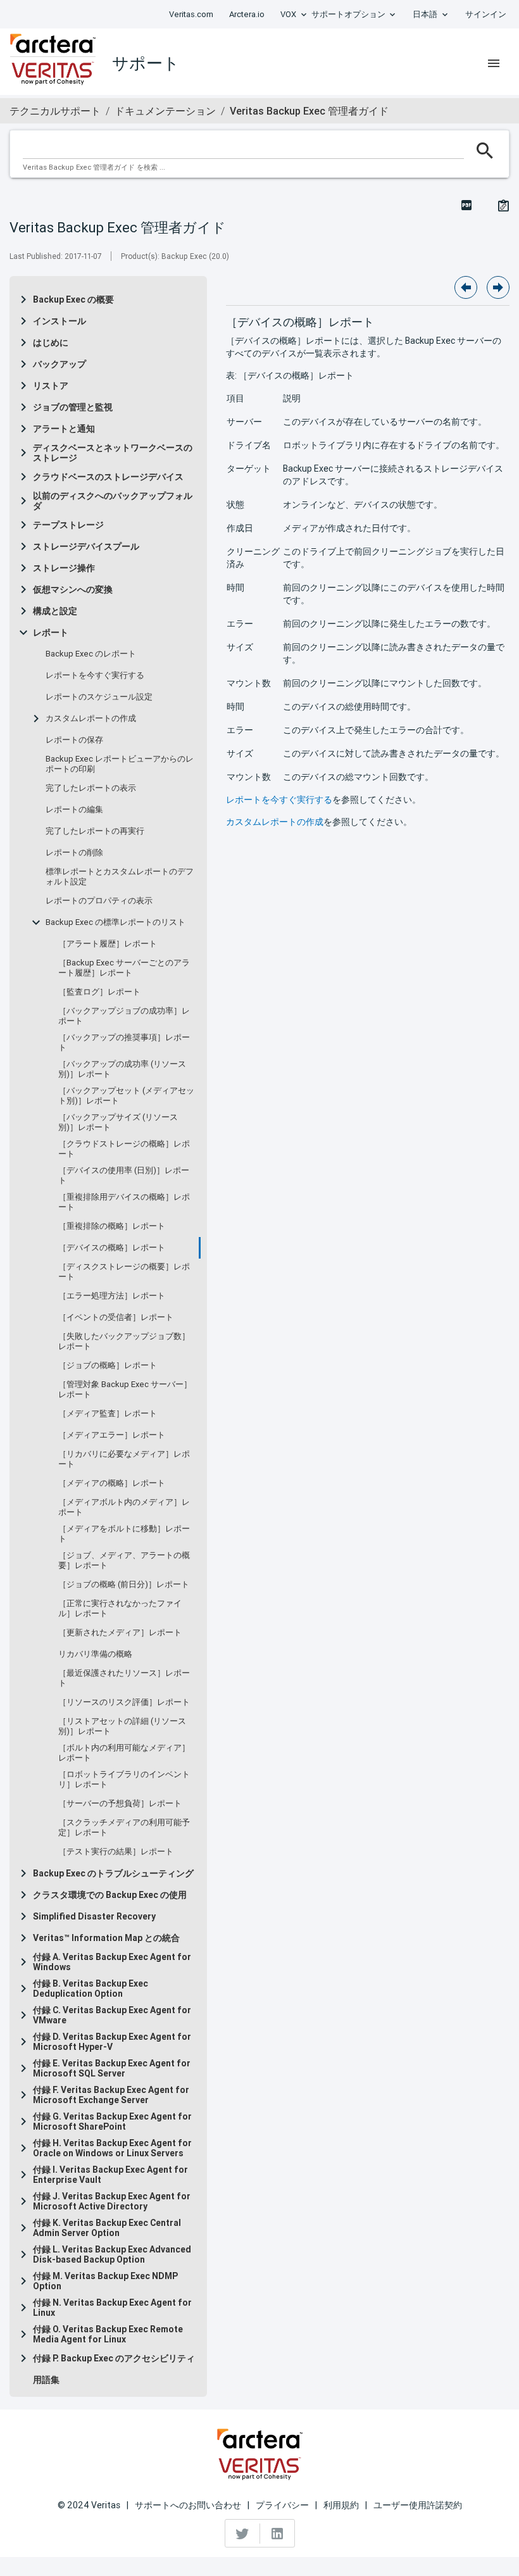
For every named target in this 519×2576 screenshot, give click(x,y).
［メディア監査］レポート (108, 1414)
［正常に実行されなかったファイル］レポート (120, 1609)
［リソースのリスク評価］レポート (124, 1702)
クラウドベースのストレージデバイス (108, 477)
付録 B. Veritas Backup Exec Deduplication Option (91, 1989)
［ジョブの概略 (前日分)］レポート (124, 1585)
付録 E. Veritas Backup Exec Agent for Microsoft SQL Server (112, 2068)
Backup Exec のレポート (91, 654)
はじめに (51, 342)
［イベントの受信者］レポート (116, 1317)
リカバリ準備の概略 (95, 1654)
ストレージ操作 (64, 568)
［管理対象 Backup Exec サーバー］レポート (125, 1390)
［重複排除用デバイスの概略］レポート (124, 1202)
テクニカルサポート (55, 111)
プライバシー (282, 2505)
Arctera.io (247, 14)
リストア (51, 386)
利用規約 (341, 2505)
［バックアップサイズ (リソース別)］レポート (118, 1122)
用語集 (46, 2380)
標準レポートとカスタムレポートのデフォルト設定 (120, 877)
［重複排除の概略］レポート (112, 1226)
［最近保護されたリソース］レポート (124, 1678)
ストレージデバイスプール (86, 546)
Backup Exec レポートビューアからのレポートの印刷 (120, 764)
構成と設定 (55, 611)
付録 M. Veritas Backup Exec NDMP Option (105, 2281)
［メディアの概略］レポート (112, 1483)
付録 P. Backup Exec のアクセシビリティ (114, 2358)
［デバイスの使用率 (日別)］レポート (124, 1176)
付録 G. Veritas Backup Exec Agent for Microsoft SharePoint (112, 2121)
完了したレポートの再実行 (95, 831)
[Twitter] (243, 2534)
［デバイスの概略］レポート (112, 1248)
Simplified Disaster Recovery (94, 1916)
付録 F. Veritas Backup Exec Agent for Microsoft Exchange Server (111, 2095)
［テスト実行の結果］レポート (116, 1852)
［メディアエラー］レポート (112, 1435)
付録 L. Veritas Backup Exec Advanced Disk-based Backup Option (112, 2254)
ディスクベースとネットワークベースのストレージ (113, 453)
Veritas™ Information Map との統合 (106, 1938)
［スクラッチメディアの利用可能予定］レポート (124, 1828)
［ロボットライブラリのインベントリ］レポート (124, 1780)
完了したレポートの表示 (91, 788)
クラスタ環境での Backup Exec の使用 (110, 1895)
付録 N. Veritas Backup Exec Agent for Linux (112, 2308)
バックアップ (59, 364)
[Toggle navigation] (494, 63)
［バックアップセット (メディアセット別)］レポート (126, 1096)
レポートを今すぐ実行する (95, 675)
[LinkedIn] (277, 2534)
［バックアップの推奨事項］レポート (124, 1043)
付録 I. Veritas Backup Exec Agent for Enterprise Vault (110, 2175)
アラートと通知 (64, 429)
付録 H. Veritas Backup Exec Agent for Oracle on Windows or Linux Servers (112, 2148)
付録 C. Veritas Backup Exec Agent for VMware (112, 2015)
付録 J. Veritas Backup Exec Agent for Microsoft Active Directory (112, 2201)
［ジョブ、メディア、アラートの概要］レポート (124, 1561)
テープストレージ (68, 525)
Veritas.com (191, 14)
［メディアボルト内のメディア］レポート (124, 1507)
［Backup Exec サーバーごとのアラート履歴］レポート (124, 968)
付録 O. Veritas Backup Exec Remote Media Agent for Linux (108, 2334)
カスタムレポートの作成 (91, 719)
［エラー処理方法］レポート (112, 1296)
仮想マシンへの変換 (73, 589)
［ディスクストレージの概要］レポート (124, 1272)
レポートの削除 (74, 853)
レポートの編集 (74, 810)
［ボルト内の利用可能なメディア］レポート (124, 1753)
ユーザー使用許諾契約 (418, 2505)
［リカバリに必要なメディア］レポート (124, 1459)
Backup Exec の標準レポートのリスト (116, 922)
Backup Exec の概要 (73, 299)
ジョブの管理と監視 (73, 407)
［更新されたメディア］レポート (120, 1633)
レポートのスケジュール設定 (99, 697)
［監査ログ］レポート (99, 992)
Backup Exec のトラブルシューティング (113, 1873)
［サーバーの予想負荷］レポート (120, 1804)
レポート (51, 632)
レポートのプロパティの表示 (99, 901)
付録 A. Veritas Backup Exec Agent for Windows (112, 1962)
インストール (59, 321)
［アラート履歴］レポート (108, 944)
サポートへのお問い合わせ (188, 2505)
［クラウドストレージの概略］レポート (124, 1149)
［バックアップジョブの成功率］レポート (124, 1016)
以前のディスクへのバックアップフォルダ (113, 501)
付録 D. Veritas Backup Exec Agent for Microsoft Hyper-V (112, 2042)
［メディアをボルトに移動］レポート (124, 1534)
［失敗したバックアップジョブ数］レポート (124, 1341)
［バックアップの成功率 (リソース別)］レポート (122, 1069)
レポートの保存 (74, 740)
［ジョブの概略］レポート (108, 1366)
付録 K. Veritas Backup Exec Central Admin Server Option (107, 2228)
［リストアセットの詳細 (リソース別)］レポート (122, 1726)
